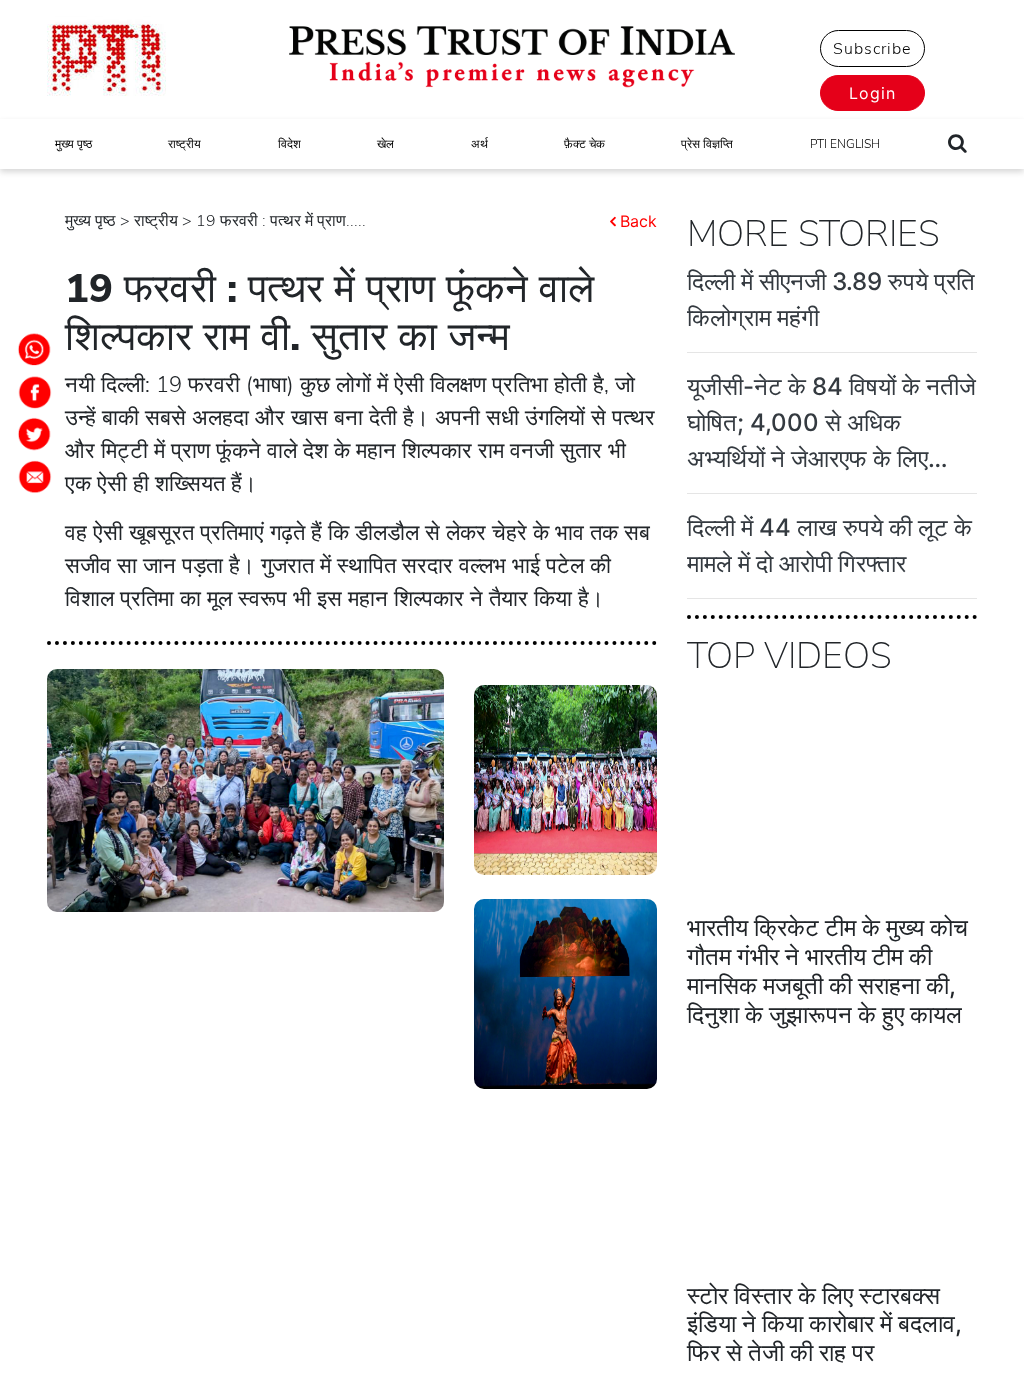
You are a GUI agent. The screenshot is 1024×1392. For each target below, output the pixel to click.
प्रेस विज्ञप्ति (707, 144)
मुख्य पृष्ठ (73, 144)
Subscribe (872, 49)
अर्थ (479, 144)
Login (872, 93)
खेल (385, 144)
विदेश (289, 144)
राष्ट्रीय (184, 144)
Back (638, 221)
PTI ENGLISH (845, 144)
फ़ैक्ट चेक (584, 144)
